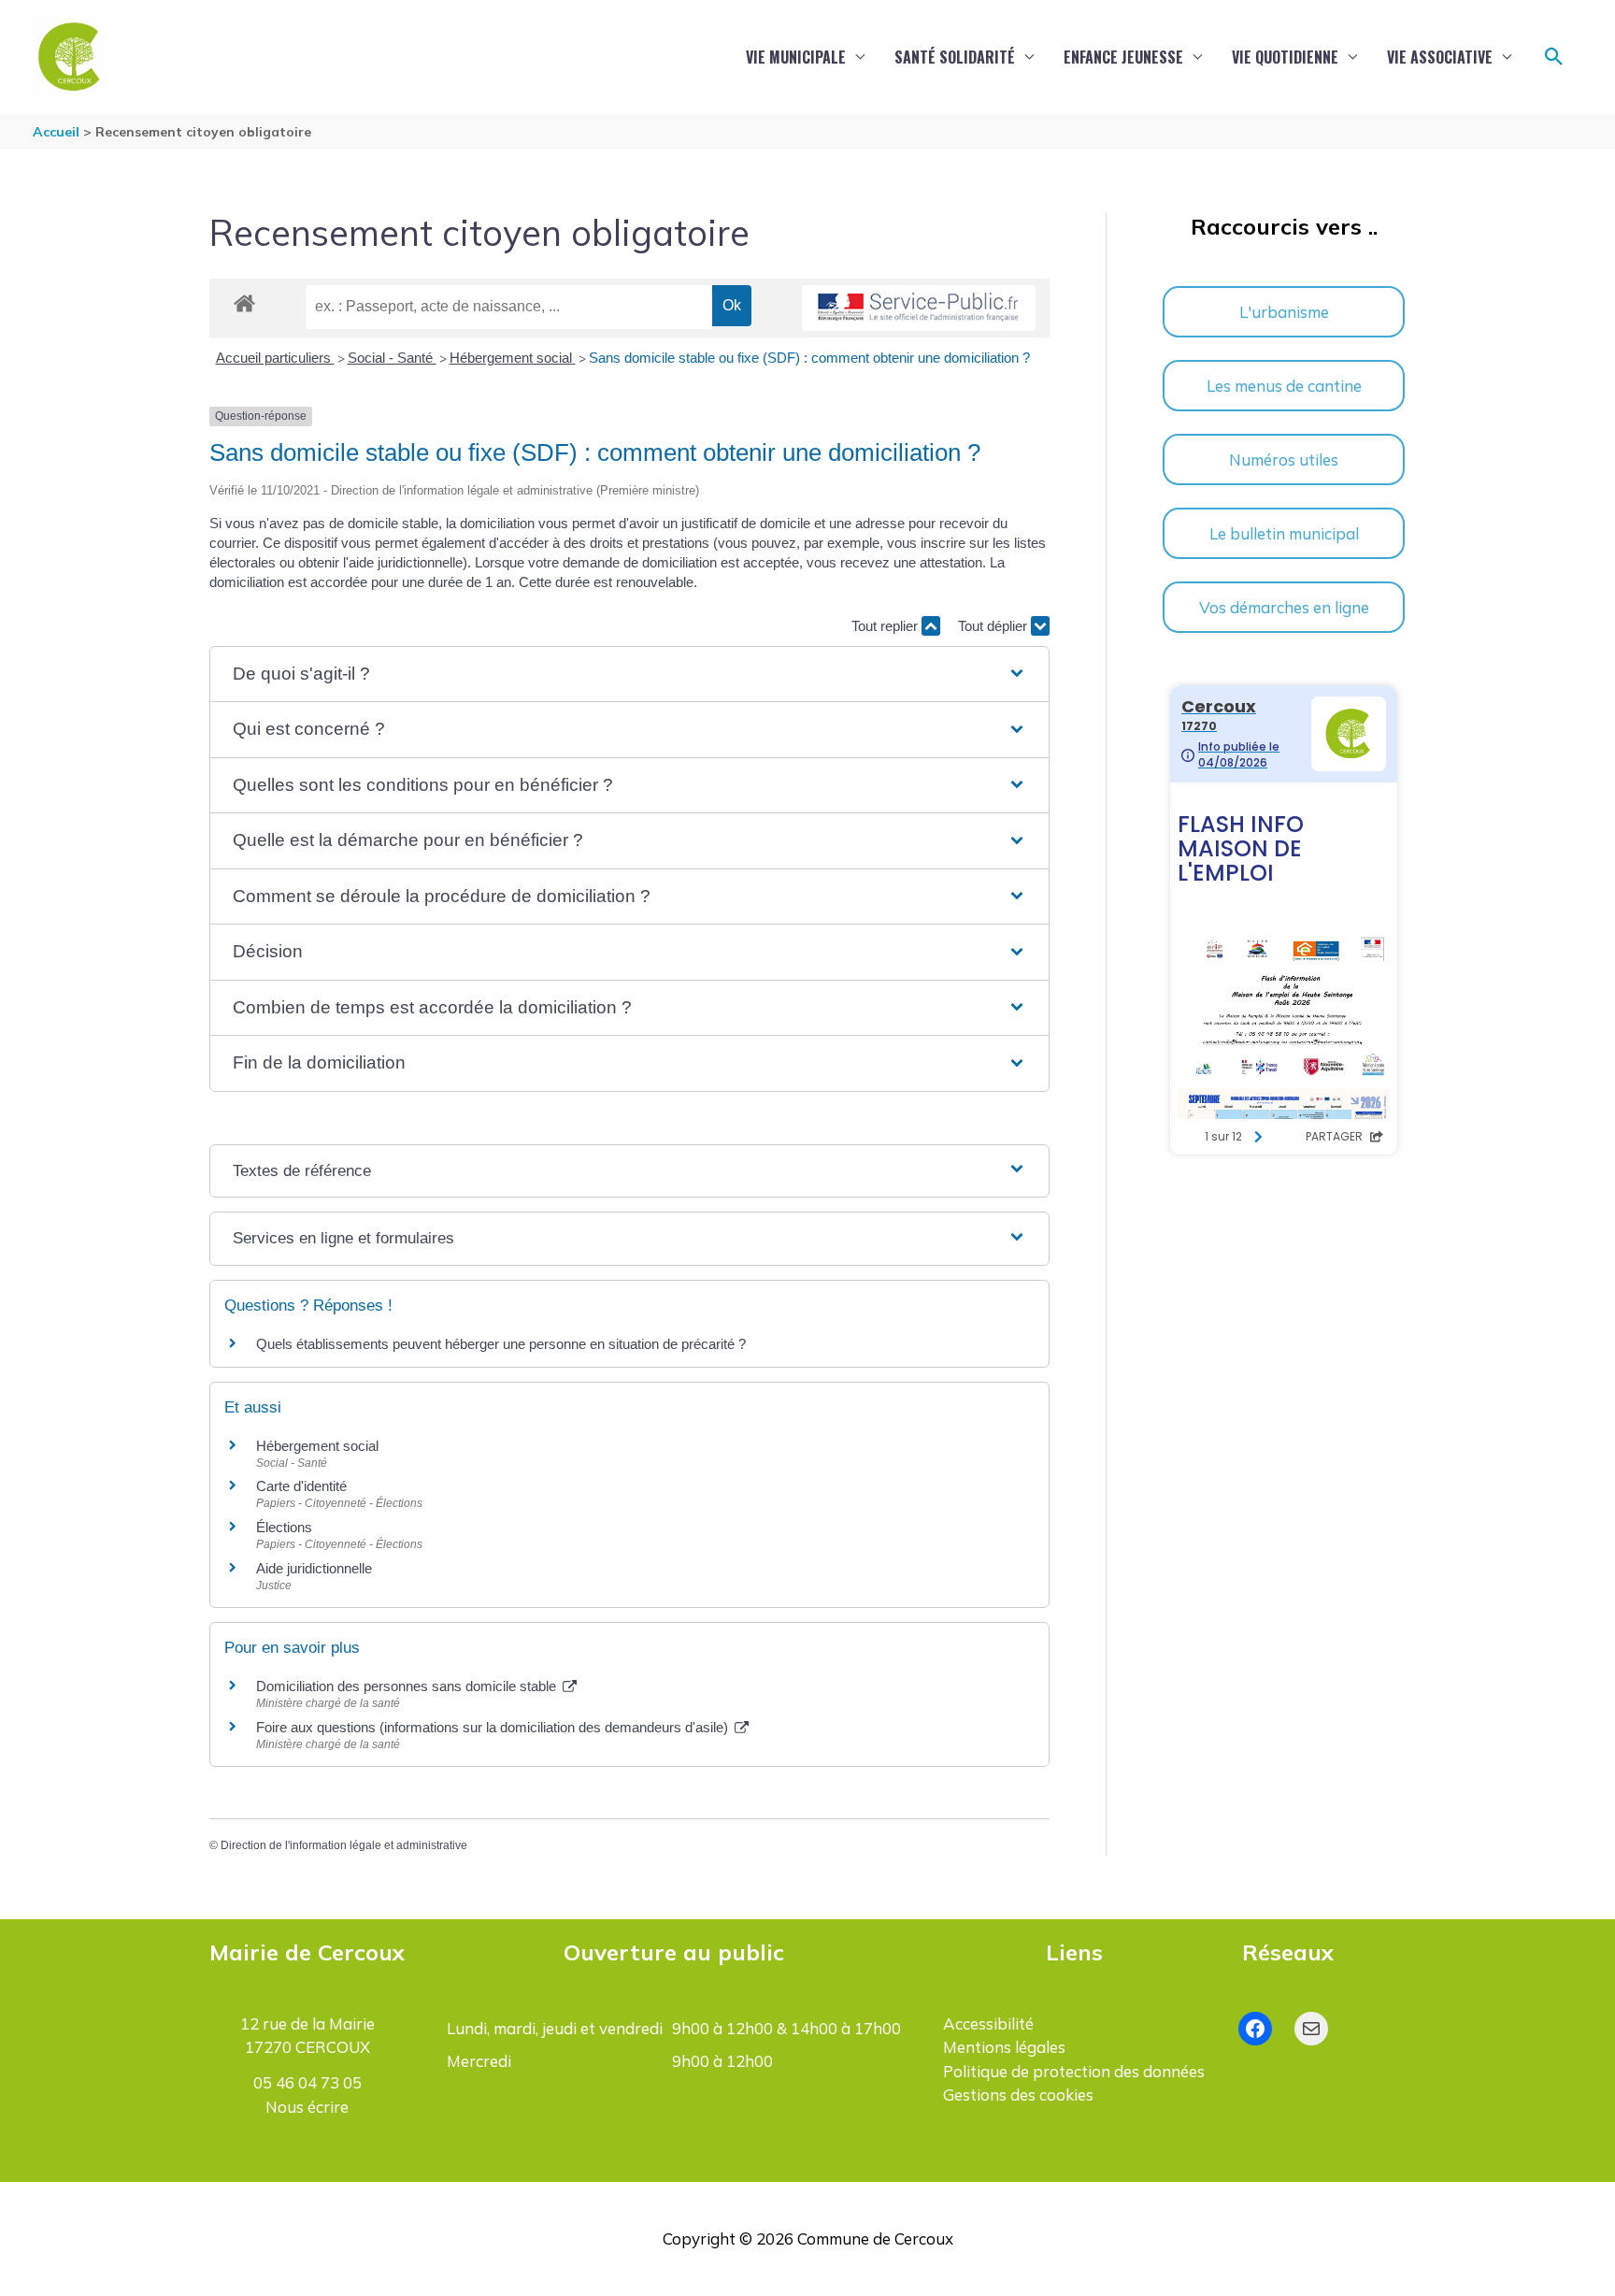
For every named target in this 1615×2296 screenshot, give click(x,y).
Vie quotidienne (1285, 57)
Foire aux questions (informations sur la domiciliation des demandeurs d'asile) (494, 1727)
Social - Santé (392, 358)
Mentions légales (1004, 2047)
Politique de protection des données (1074, 2071)
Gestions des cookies (1018, 2095)
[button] (1554, 57)
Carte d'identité (301, 1486)
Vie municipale (796, 57)
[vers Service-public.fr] (919, 308)
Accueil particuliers (275, 358)
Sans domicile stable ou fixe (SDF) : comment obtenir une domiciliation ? (809, 358)
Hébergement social (513, 358)
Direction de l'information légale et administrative (344, 1845)
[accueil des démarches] (244, 300)
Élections (284, 1527)
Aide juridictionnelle (314, 1568)
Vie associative (1440, 57)
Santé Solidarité (955, 57)
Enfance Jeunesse (1123, 57)
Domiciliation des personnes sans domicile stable (408, 1686)
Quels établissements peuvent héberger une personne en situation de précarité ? (501, 1344)
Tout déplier (994, 626)
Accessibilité (988, 2023)
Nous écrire (307, 2107)
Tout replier (886, 626)
